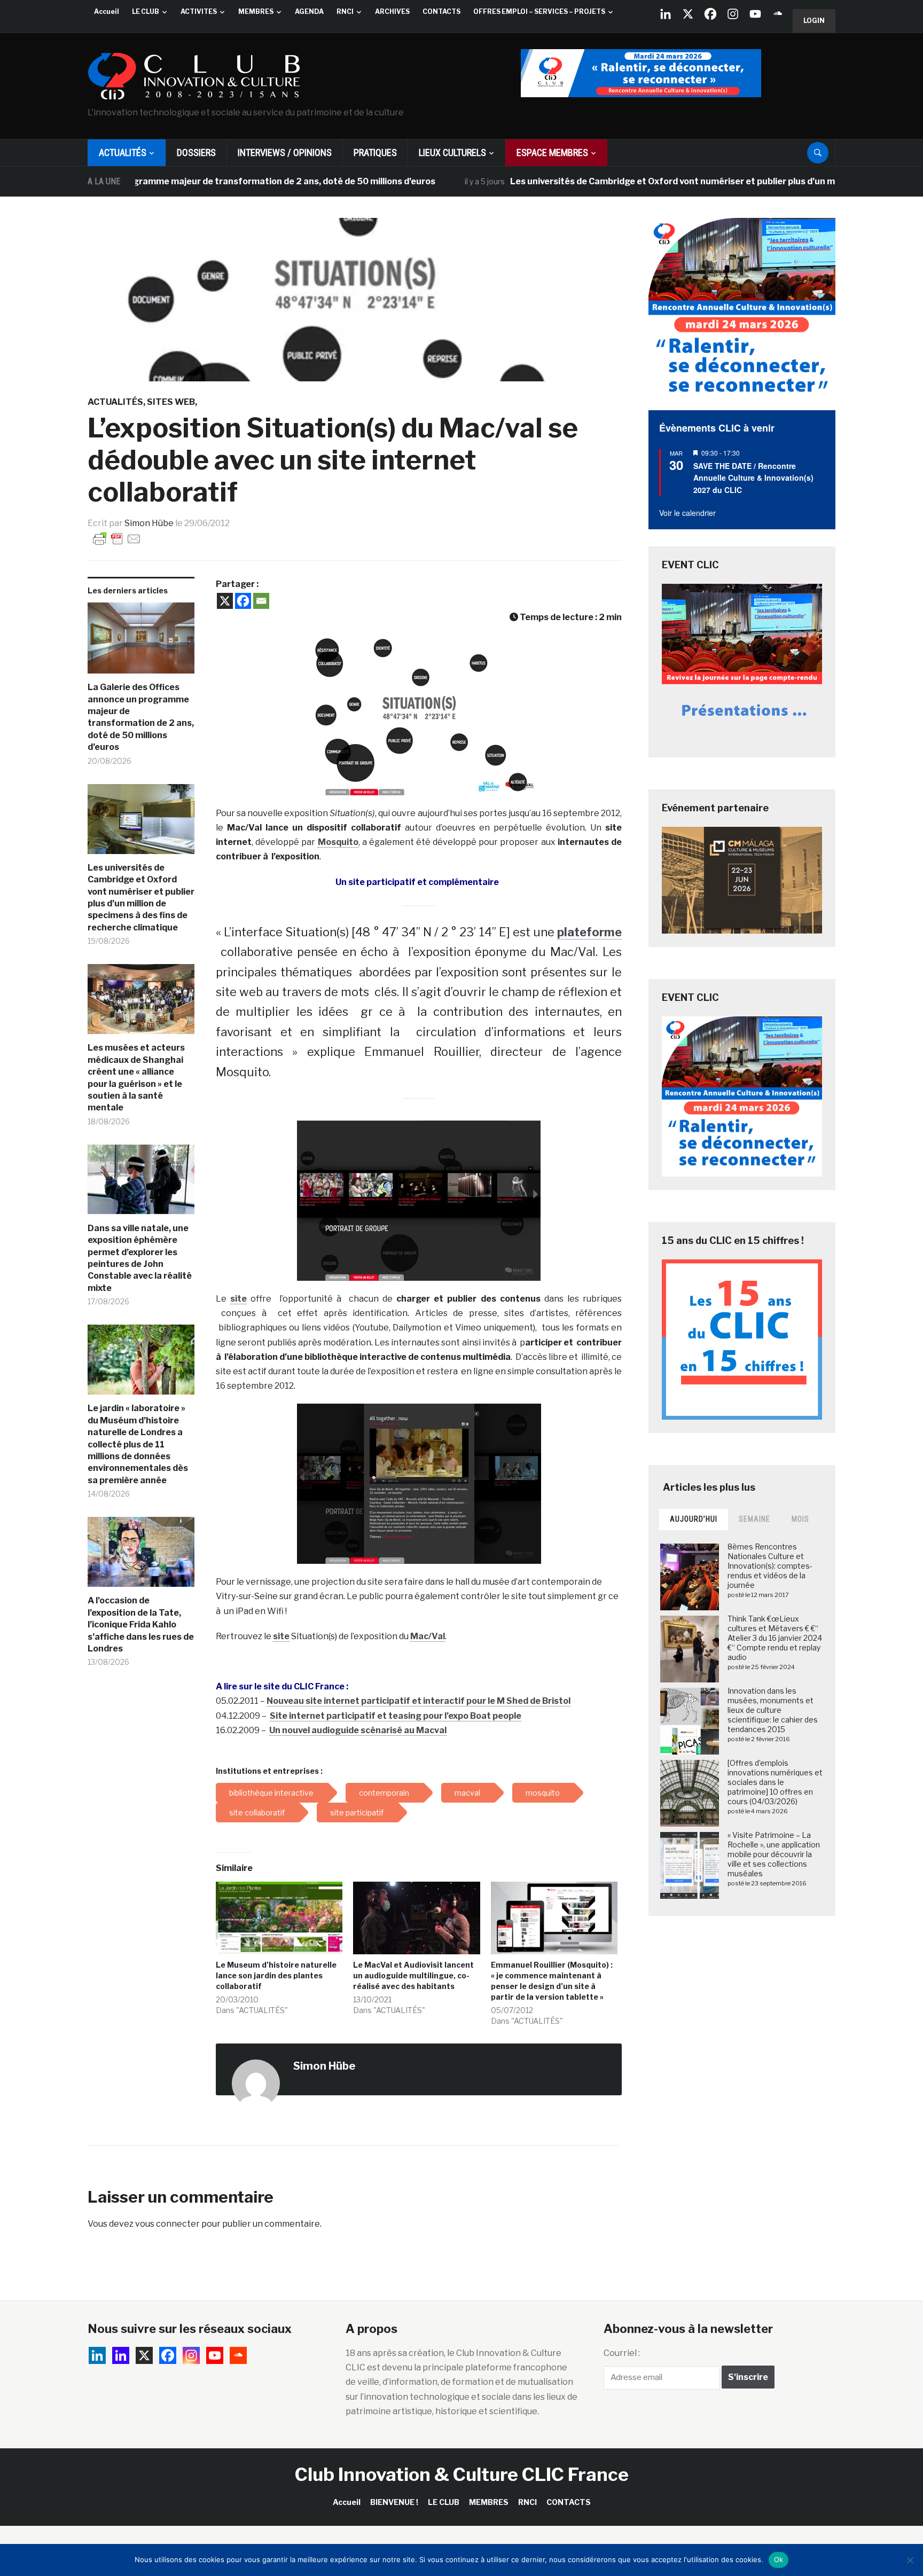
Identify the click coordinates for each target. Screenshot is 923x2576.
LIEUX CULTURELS (452, 152)
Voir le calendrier (687, 513)
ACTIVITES (199, 11)
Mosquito (338, 842)
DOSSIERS (196, 152)
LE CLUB (146, 11)
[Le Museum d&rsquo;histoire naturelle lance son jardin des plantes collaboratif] (279, 1918)
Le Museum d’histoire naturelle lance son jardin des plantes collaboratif (276, 1975)
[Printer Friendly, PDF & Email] (117, 538)
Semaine (754, 1519)
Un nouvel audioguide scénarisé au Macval (358, 1730)
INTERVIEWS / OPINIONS (285, 152)
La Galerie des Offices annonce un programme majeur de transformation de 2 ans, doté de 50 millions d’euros (141, 717)
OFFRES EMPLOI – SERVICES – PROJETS (539, 11)
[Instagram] (733, 14)
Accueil (107, 11)
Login (814, 21)
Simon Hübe (149, 523)
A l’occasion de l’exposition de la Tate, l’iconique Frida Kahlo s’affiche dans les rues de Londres (141, 1624)
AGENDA (309, 11)
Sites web (171, 402)
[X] (688, 14)
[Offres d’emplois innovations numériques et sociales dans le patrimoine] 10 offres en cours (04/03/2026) (775, 1782)
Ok (779, 2559)
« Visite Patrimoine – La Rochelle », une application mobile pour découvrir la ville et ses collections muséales (774, 1854)
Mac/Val (428, 1636)
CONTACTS (441, 11)
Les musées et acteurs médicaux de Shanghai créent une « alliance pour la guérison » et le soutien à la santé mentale (136, 1078)
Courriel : (622, 2353)
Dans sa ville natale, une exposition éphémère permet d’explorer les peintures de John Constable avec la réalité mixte (140, 1258)
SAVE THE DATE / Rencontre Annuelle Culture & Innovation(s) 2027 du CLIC (753, 478)
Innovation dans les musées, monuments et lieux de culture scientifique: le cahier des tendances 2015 (773, 1710)
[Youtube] (755, 14)
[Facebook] (710, 14)
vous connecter (167, 2224)
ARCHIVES (392, 11)
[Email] (261, 601)
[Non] (910, 2560)
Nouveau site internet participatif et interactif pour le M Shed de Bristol (419, 1701)
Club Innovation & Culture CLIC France (462, 2474)
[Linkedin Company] (666, 14)
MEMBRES (256, 11)
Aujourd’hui (694, 1519)
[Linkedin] (121, 2355)
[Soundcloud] (778, 14)
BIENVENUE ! (394, 2502)
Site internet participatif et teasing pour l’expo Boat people (396, 1716)
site (238, 1299)
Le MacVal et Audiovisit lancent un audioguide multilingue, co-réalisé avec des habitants (413, 1975)
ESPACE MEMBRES (552, 152)
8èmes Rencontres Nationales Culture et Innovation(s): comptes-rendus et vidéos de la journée (770, 1566)
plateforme (589, 932)
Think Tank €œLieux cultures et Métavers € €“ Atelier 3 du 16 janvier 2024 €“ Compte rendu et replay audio (775, 1638)
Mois (800, 1519)
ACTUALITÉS (123, 152)
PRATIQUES (375, 152)
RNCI (345, 11)
